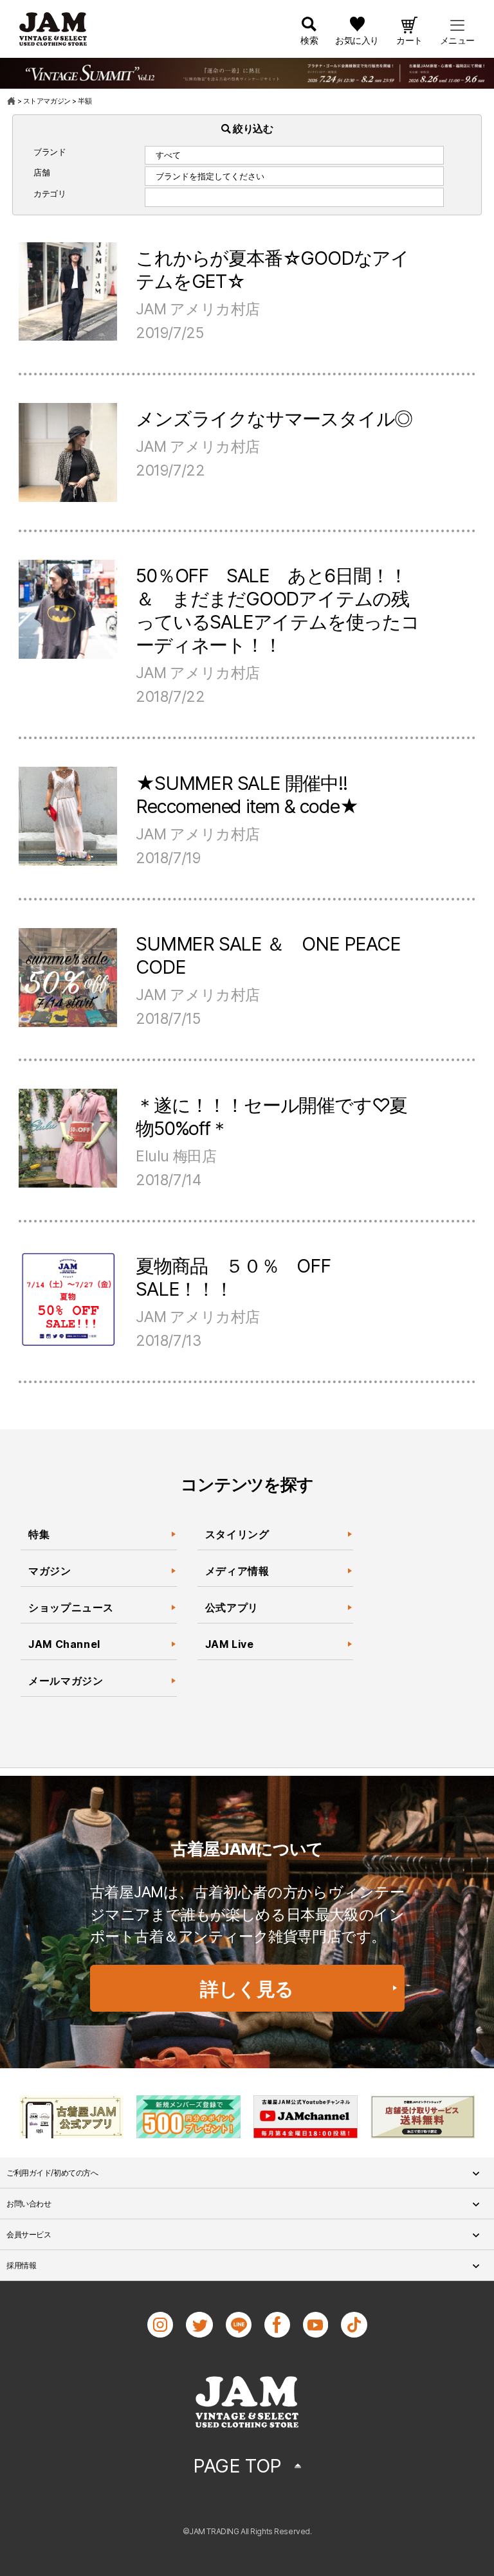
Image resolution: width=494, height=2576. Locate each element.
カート (409, 40)
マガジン (50, 1571)
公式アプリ (232, 1607)
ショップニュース (71, 1607)
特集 (39, 1534)
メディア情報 (237, 1571)
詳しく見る (247, 1989)
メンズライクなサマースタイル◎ (274, 419)
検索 (309, 40)
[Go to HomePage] (12, 101)
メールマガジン (66, 1681)
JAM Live (230, 1644)
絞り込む (252, 129)
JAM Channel (64, 1644)
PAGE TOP (237, 2466)
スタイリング (237, 1534)
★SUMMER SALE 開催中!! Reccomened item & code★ (247, 795)
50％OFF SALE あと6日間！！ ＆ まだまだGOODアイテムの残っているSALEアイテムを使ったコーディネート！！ (280, 610)
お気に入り (357, 40)
